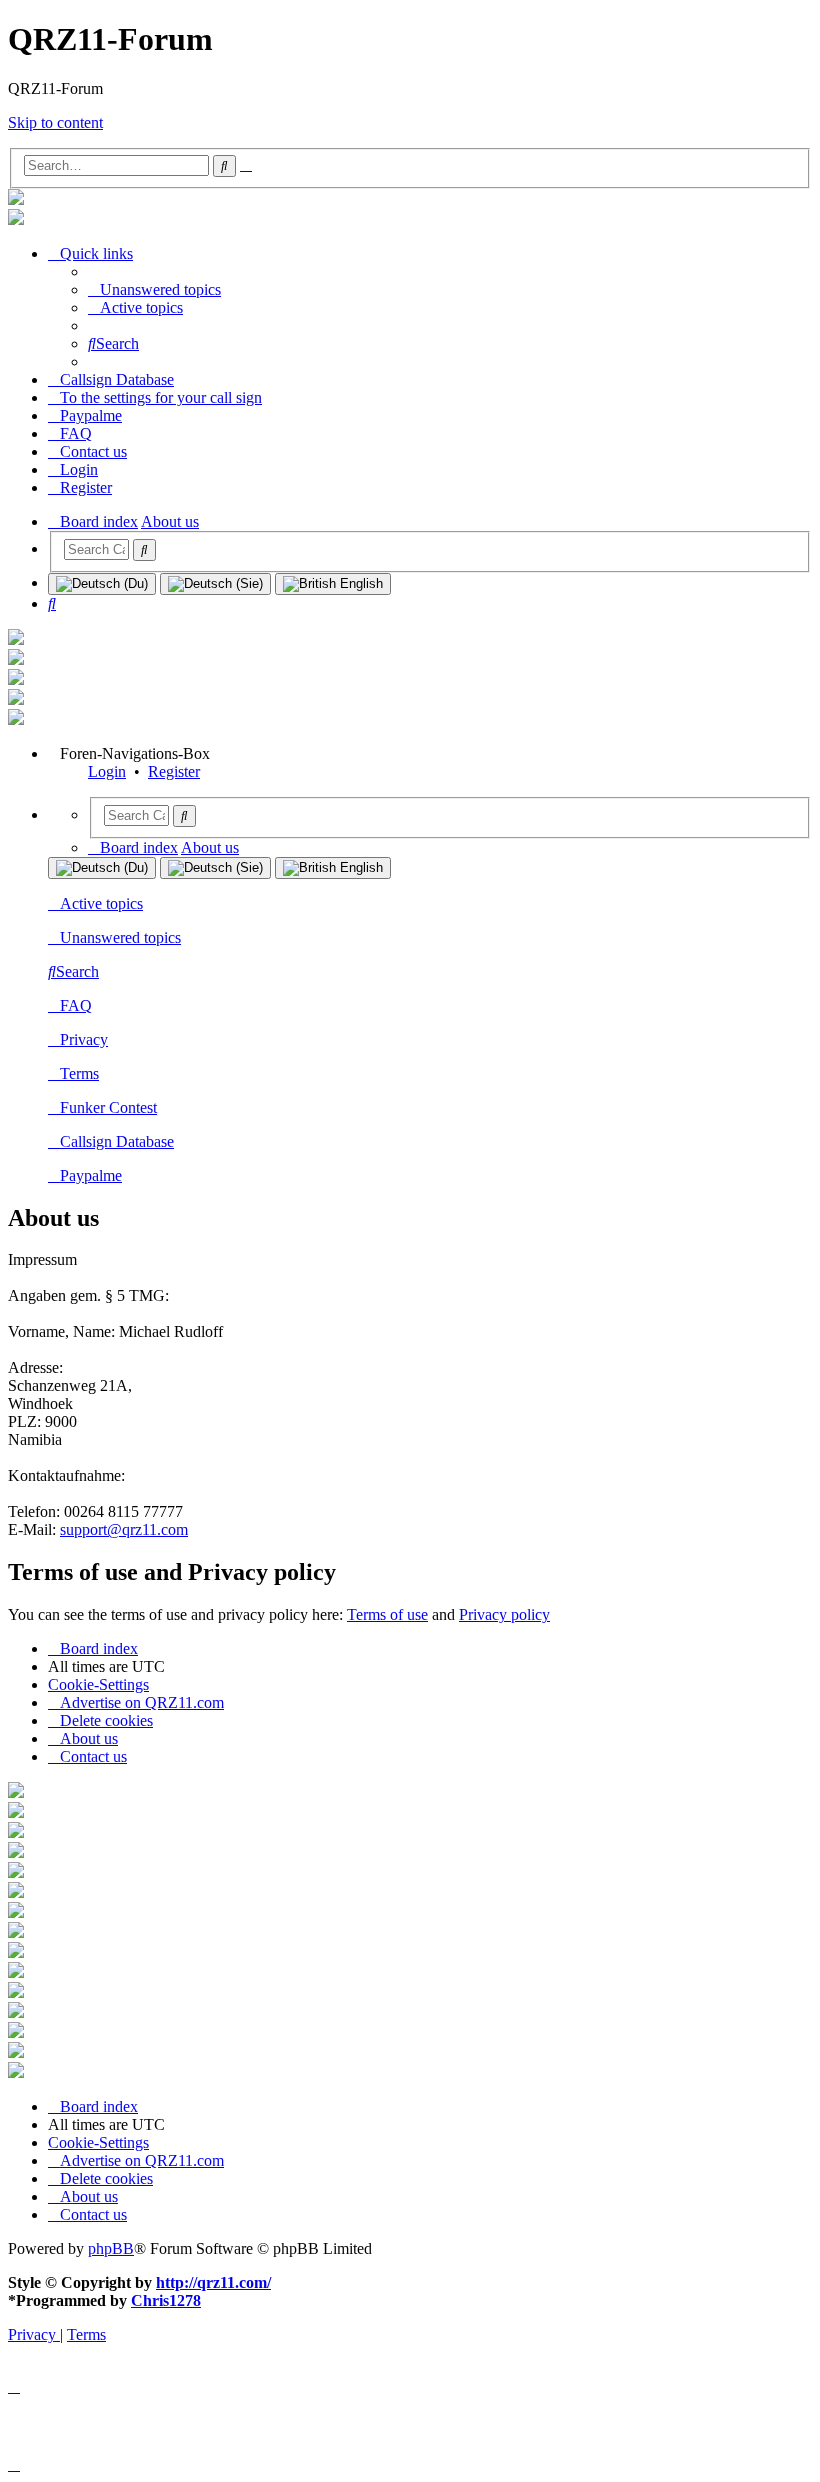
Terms (79, 1073)
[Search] (144, 550)
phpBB (111, 2248)
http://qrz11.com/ (213, 2282)
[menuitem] (154, 289)
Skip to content (55, 122)
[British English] (333, 584)
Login (107, 771)
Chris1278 (166, 2300)
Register (174, 771)
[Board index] (16, 199)
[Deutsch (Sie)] (215, 584)
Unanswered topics (120, 937)
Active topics (101, 903)
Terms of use (387, 1614)
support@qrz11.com (124, 1529)
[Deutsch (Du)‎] (102, 584)
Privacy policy (504, 1614)
